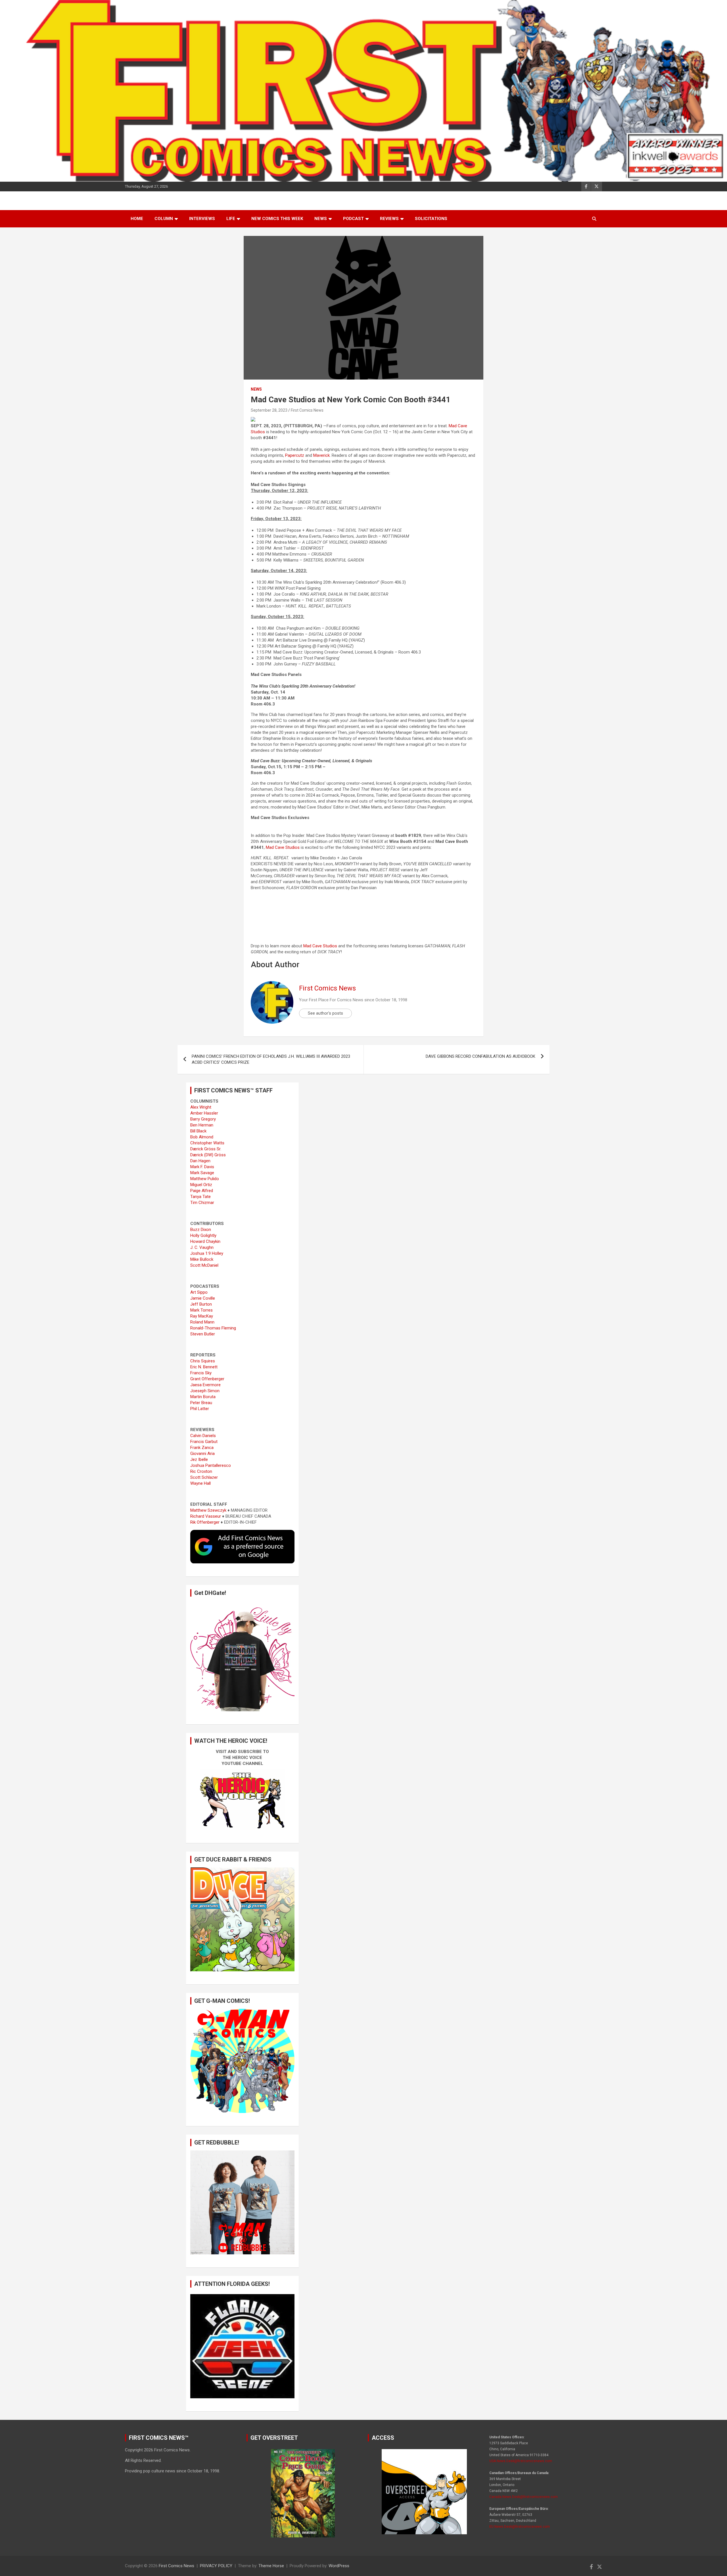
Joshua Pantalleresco (211, 1465)
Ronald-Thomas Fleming (213, 1328)
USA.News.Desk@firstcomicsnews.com (521, 2461)
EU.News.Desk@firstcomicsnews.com (520, 2527)
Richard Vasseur (206, 1516)
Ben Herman (202, 1125)
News (321, 219)
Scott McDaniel (204, 1265)
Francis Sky (201, 1373)
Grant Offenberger (207, 1379)
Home (137, 219)
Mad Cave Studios (283, 847)
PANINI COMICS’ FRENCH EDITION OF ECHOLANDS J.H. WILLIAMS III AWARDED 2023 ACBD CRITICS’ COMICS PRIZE (271, 1059)
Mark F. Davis (202, 1167)
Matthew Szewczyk (208, 1510)
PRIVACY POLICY (216, 2566)
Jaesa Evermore (205, 1385)
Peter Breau (201, 1403)
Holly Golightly (203, 1235)
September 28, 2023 (269, 410)
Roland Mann (202, 1322)
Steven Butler (203, 1334)
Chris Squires (203, 1361)
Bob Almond (202, 1137)
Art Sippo (199, 1292)
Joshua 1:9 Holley (207, 1253)
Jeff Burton (201, 1304)
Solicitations (431, 219)
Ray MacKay (202, 1316)
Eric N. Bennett (204, 1367)
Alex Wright (201, 1107)
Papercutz (295, 455)
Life (231, 219)
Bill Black (198, 1131)
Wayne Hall (200, 1483)
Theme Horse (271, 2566)
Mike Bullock (202, 1259)
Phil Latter (200, 1409)
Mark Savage (202, 1173)
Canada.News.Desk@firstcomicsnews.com (524, 2497)
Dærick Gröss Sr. (206, 1149)
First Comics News (307, 410)
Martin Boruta (203, 1397)
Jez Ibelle (199, 1459)
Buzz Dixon (201, 1230)
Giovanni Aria (202, 1454)
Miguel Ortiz (201, 1185)
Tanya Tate (200, 1197)
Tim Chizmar (202, 1203)
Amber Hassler (204, 1113)
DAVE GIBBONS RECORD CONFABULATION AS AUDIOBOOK (481, 1056)
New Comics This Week (277, 219)
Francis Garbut (204, 1442)
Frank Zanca (202, 1448)
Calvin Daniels (203, 1436)
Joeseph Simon (205, 1391)
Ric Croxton (201, 1471)
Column (164, 219)
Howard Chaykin (205, 1241)
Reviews (389, 219)
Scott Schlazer (204, 1477)
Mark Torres (201, 1310)
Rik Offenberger (205, 1522)
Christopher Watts (207, 1143)
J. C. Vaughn (202, 1247)
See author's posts (325, 1013)
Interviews (202, 219)
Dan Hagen (200, 1161)
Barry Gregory (203, 1119)
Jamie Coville (203, 1298)
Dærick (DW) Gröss (208, 1155)
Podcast (353, 219)
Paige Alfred (202, 1191)
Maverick (321, 455)
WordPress (339, 2566)
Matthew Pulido (205, 1179)
